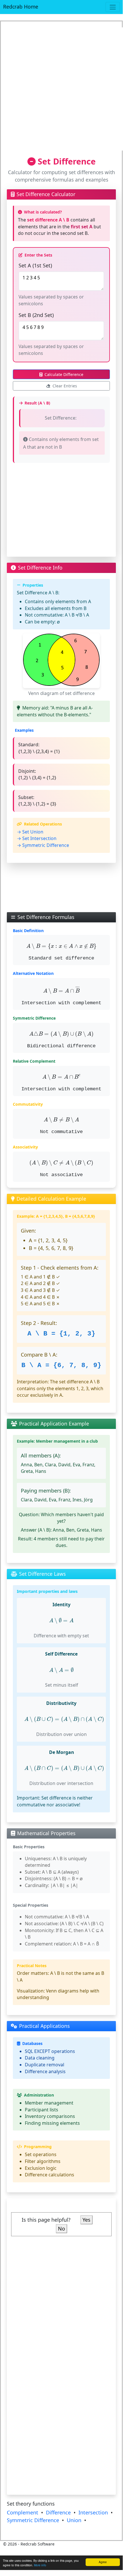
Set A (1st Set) (35, 265)
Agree (103, 2562)
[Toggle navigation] (113, 7)
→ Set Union (30, 832)
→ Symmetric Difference (43, 845)
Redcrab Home (21, 7)
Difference (58, 2512)
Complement (23, 2512)
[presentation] (61, 947)
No (61, 2229)
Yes (86, 2220)
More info (40, 2565)
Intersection (93, 2512)
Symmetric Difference (33, 2520)
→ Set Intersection (37, 838)
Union (74, 2520)
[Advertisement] (61, 89)
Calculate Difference (64, 374)
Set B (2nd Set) (36, 315)
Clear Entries (65, 386)
